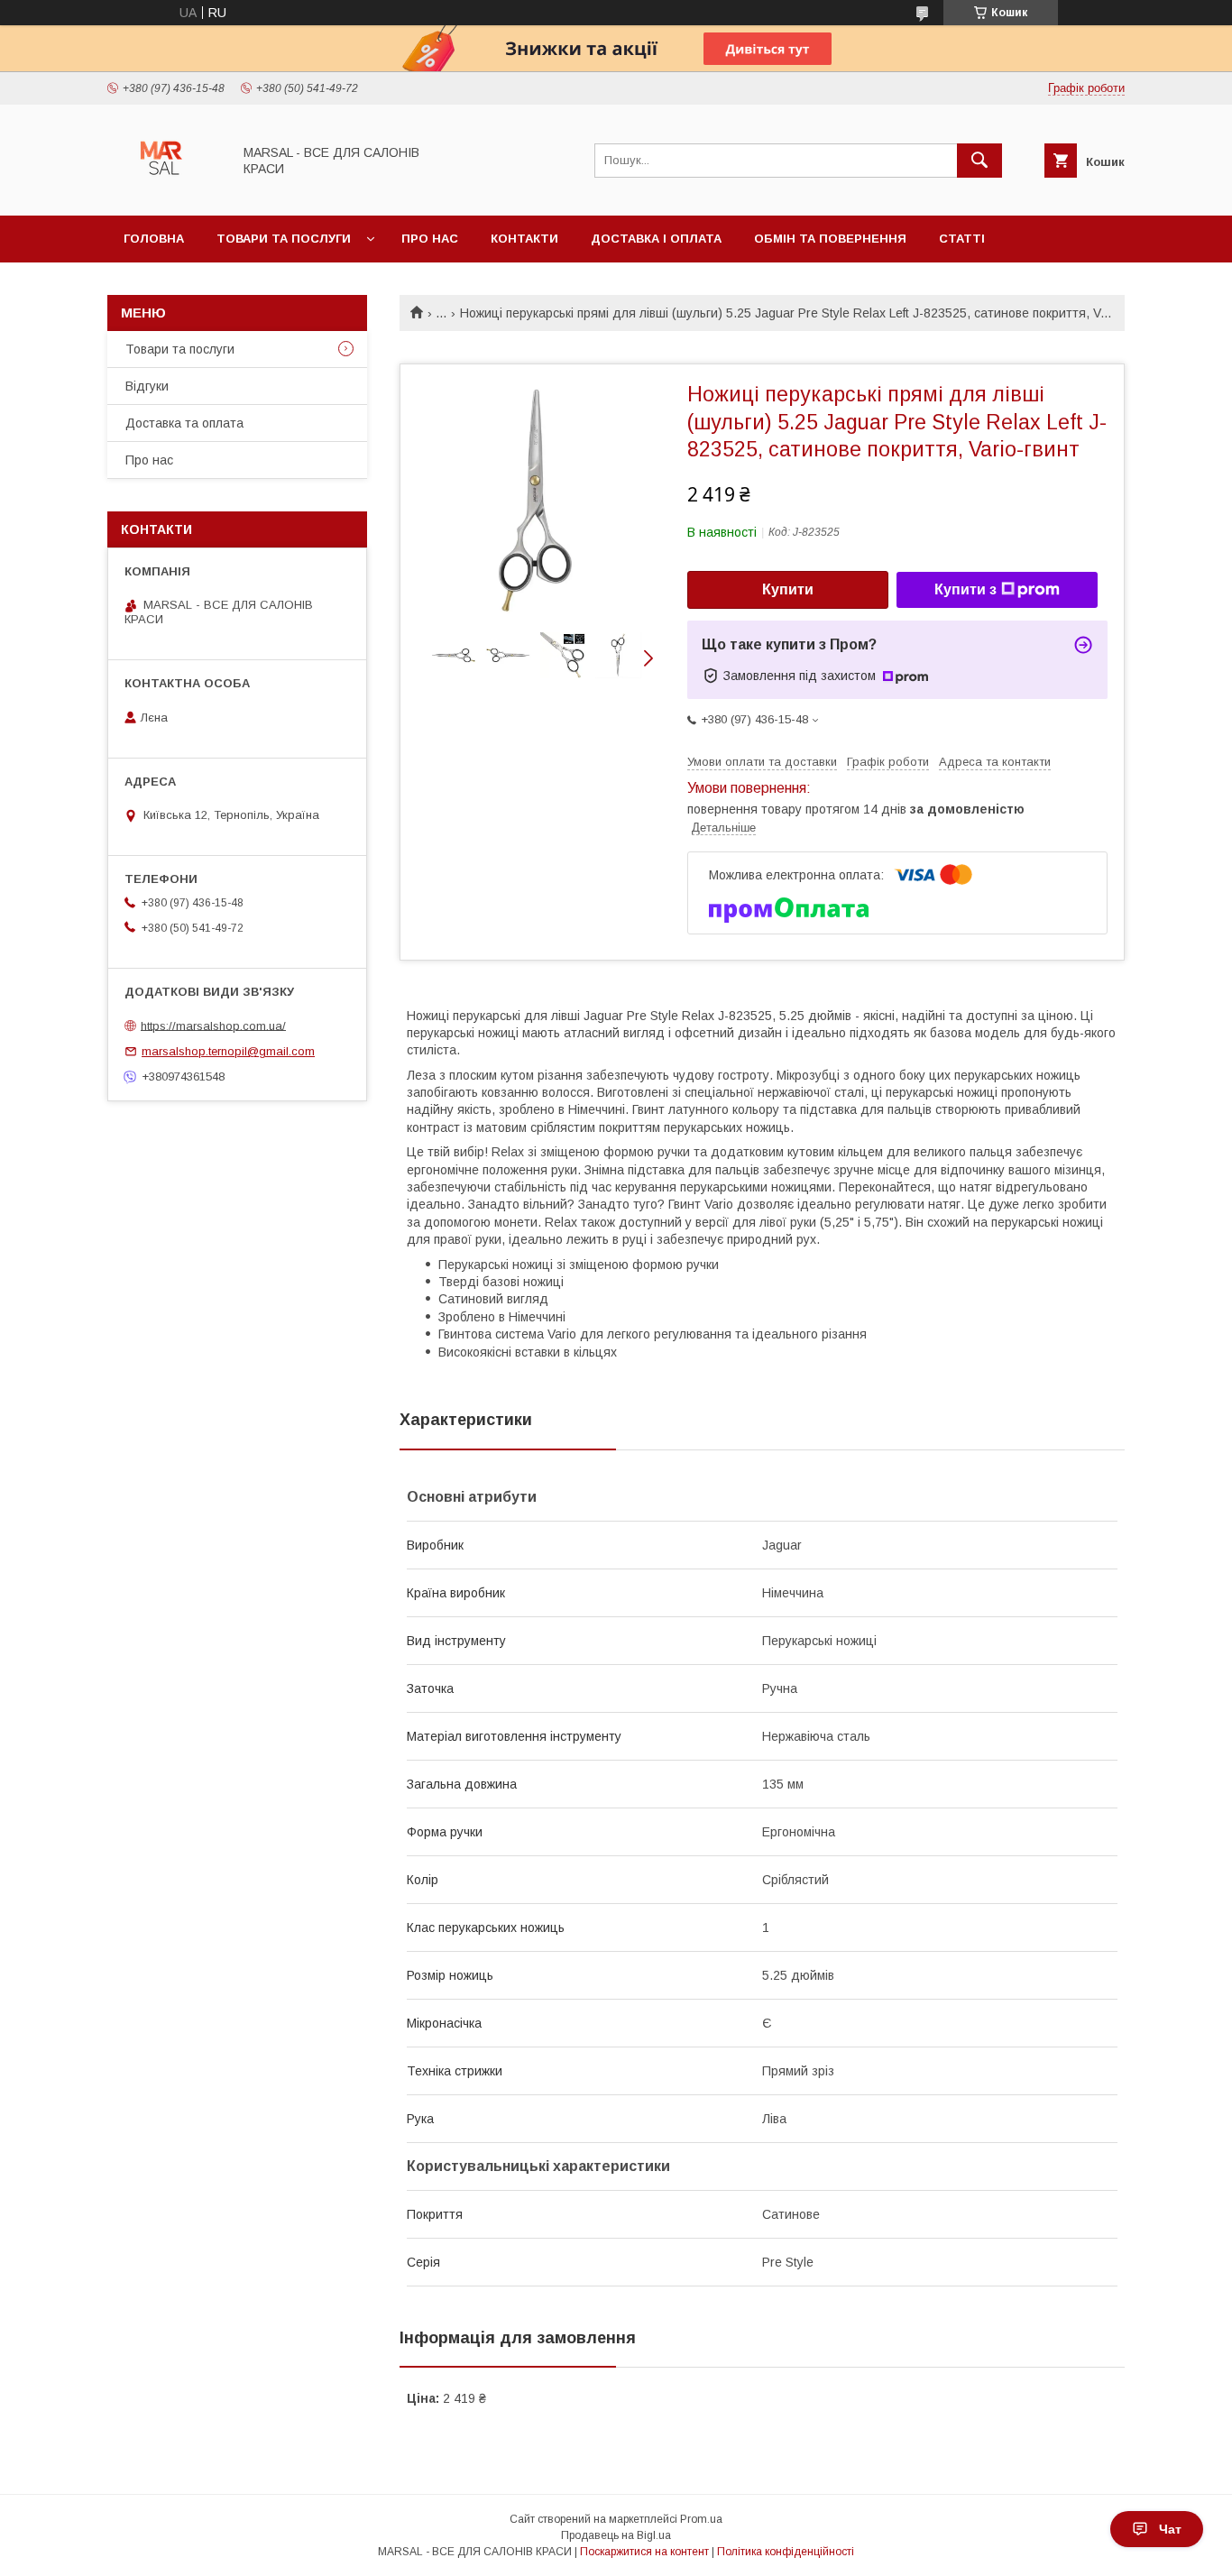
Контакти (524, 239)
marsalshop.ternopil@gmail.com (228, 1051)
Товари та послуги (284, 239)
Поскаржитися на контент (644, 2552)
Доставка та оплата (184, 423)
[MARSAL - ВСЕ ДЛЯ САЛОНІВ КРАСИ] (165, 192)
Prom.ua (701, 2519)
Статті (962, 239)
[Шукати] (979, 161)
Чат (1170, 2529)
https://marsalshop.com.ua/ (213, 1025)
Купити (788, 589)
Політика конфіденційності (786, 2552)
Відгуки (147, 386)
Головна (154, 239)
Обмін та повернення (830, 239)
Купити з (965, 589)
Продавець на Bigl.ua (616, 2535)
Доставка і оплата (656, 239)
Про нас (430, 239)
